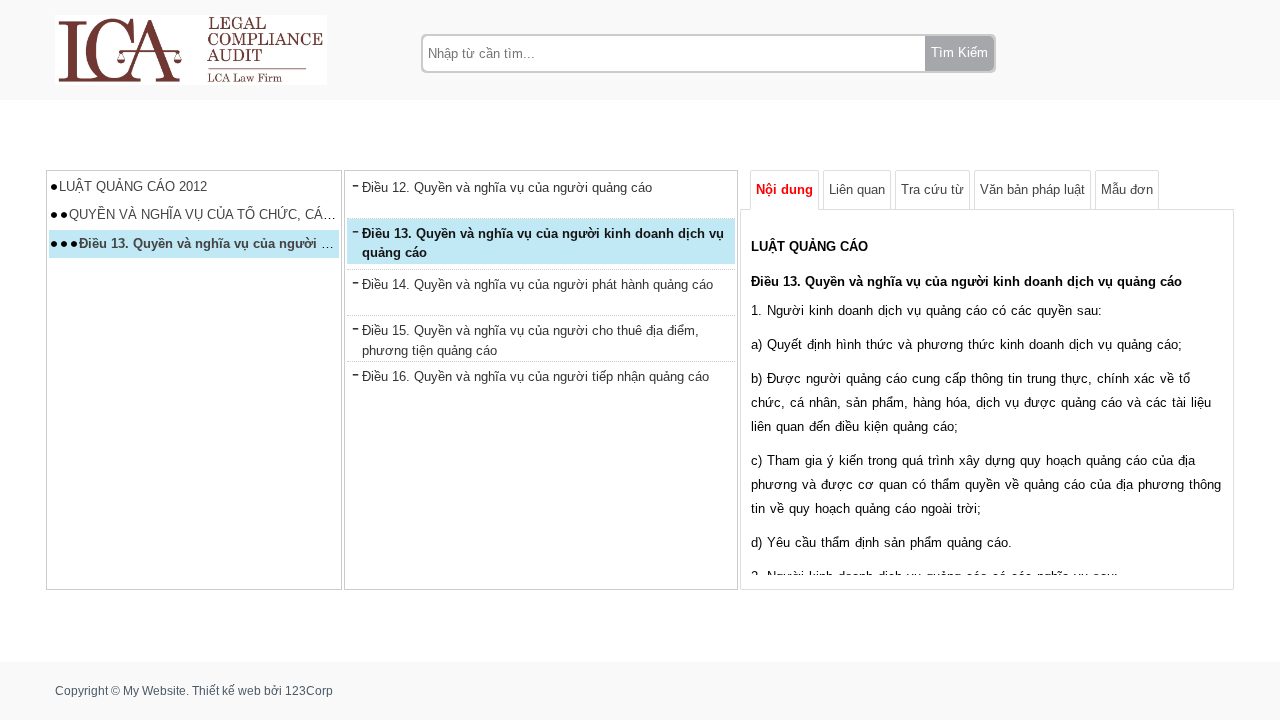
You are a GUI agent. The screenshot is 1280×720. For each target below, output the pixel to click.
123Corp (309, 691)
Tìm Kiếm (959, 52)
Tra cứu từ (932, 189)
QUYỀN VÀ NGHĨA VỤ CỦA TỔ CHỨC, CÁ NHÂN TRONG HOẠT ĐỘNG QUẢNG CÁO (323, 214)
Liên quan (857, 189)
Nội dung (784, 189)
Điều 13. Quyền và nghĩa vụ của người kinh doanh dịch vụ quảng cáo (294, 243)
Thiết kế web (226, 691)
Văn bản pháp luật (1032, 189)
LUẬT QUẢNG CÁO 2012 (133, 186)
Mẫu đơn (1127, 189)
